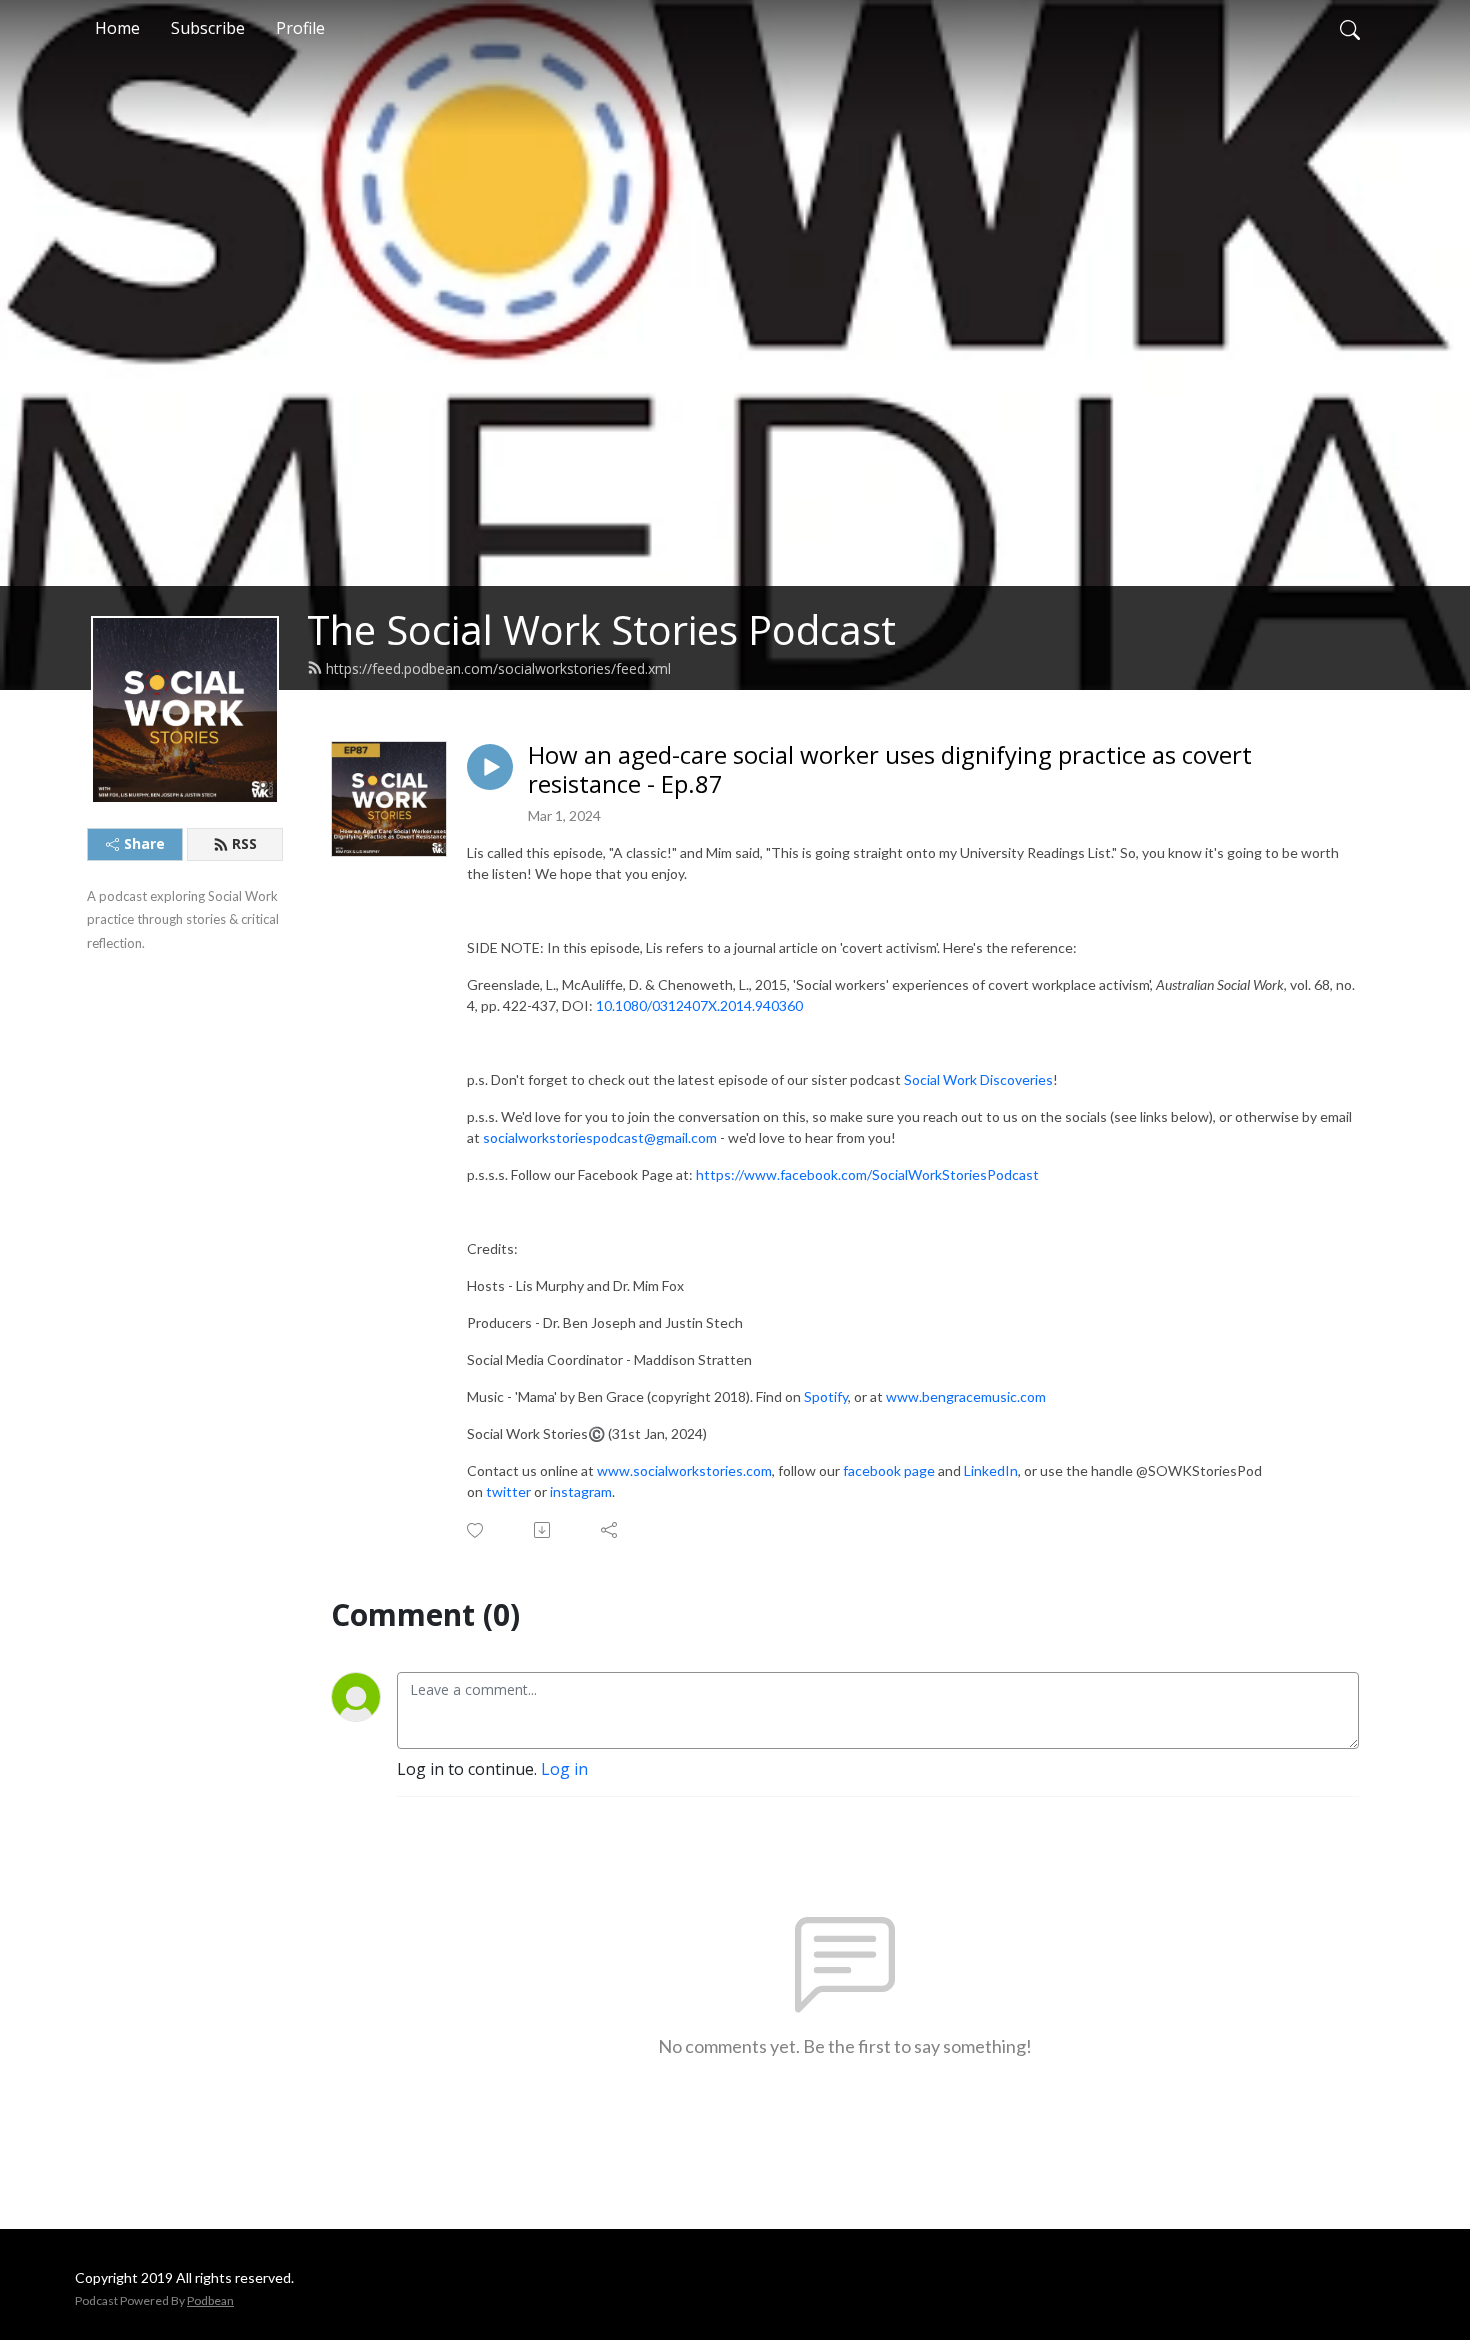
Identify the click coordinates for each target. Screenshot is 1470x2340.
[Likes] (476, 1530)
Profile (300, 28)
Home (117, 28)
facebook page (889, 1470)
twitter (508, 1491)
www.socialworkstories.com (684, 1470)
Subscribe (208, 28)
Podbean (210, 2300)
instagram (581, 1491)
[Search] (1350, 28)
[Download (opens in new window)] (543, 1530)
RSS (244, 843)
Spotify (826, 1396)
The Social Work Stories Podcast (601, 629)
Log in (564, 1769)
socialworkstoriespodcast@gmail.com (600, 1137)
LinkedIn (991, 1470)
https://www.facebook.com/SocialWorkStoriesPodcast (867, 1174)
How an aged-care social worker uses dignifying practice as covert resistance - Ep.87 (890, 770)
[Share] (610, 1530)
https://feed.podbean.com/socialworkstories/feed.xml (498, 668)
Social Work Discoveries (978, 1079)
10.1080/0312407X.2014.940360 (699, 1005)
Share (144, 843)
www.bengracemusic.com (966, 1396)
